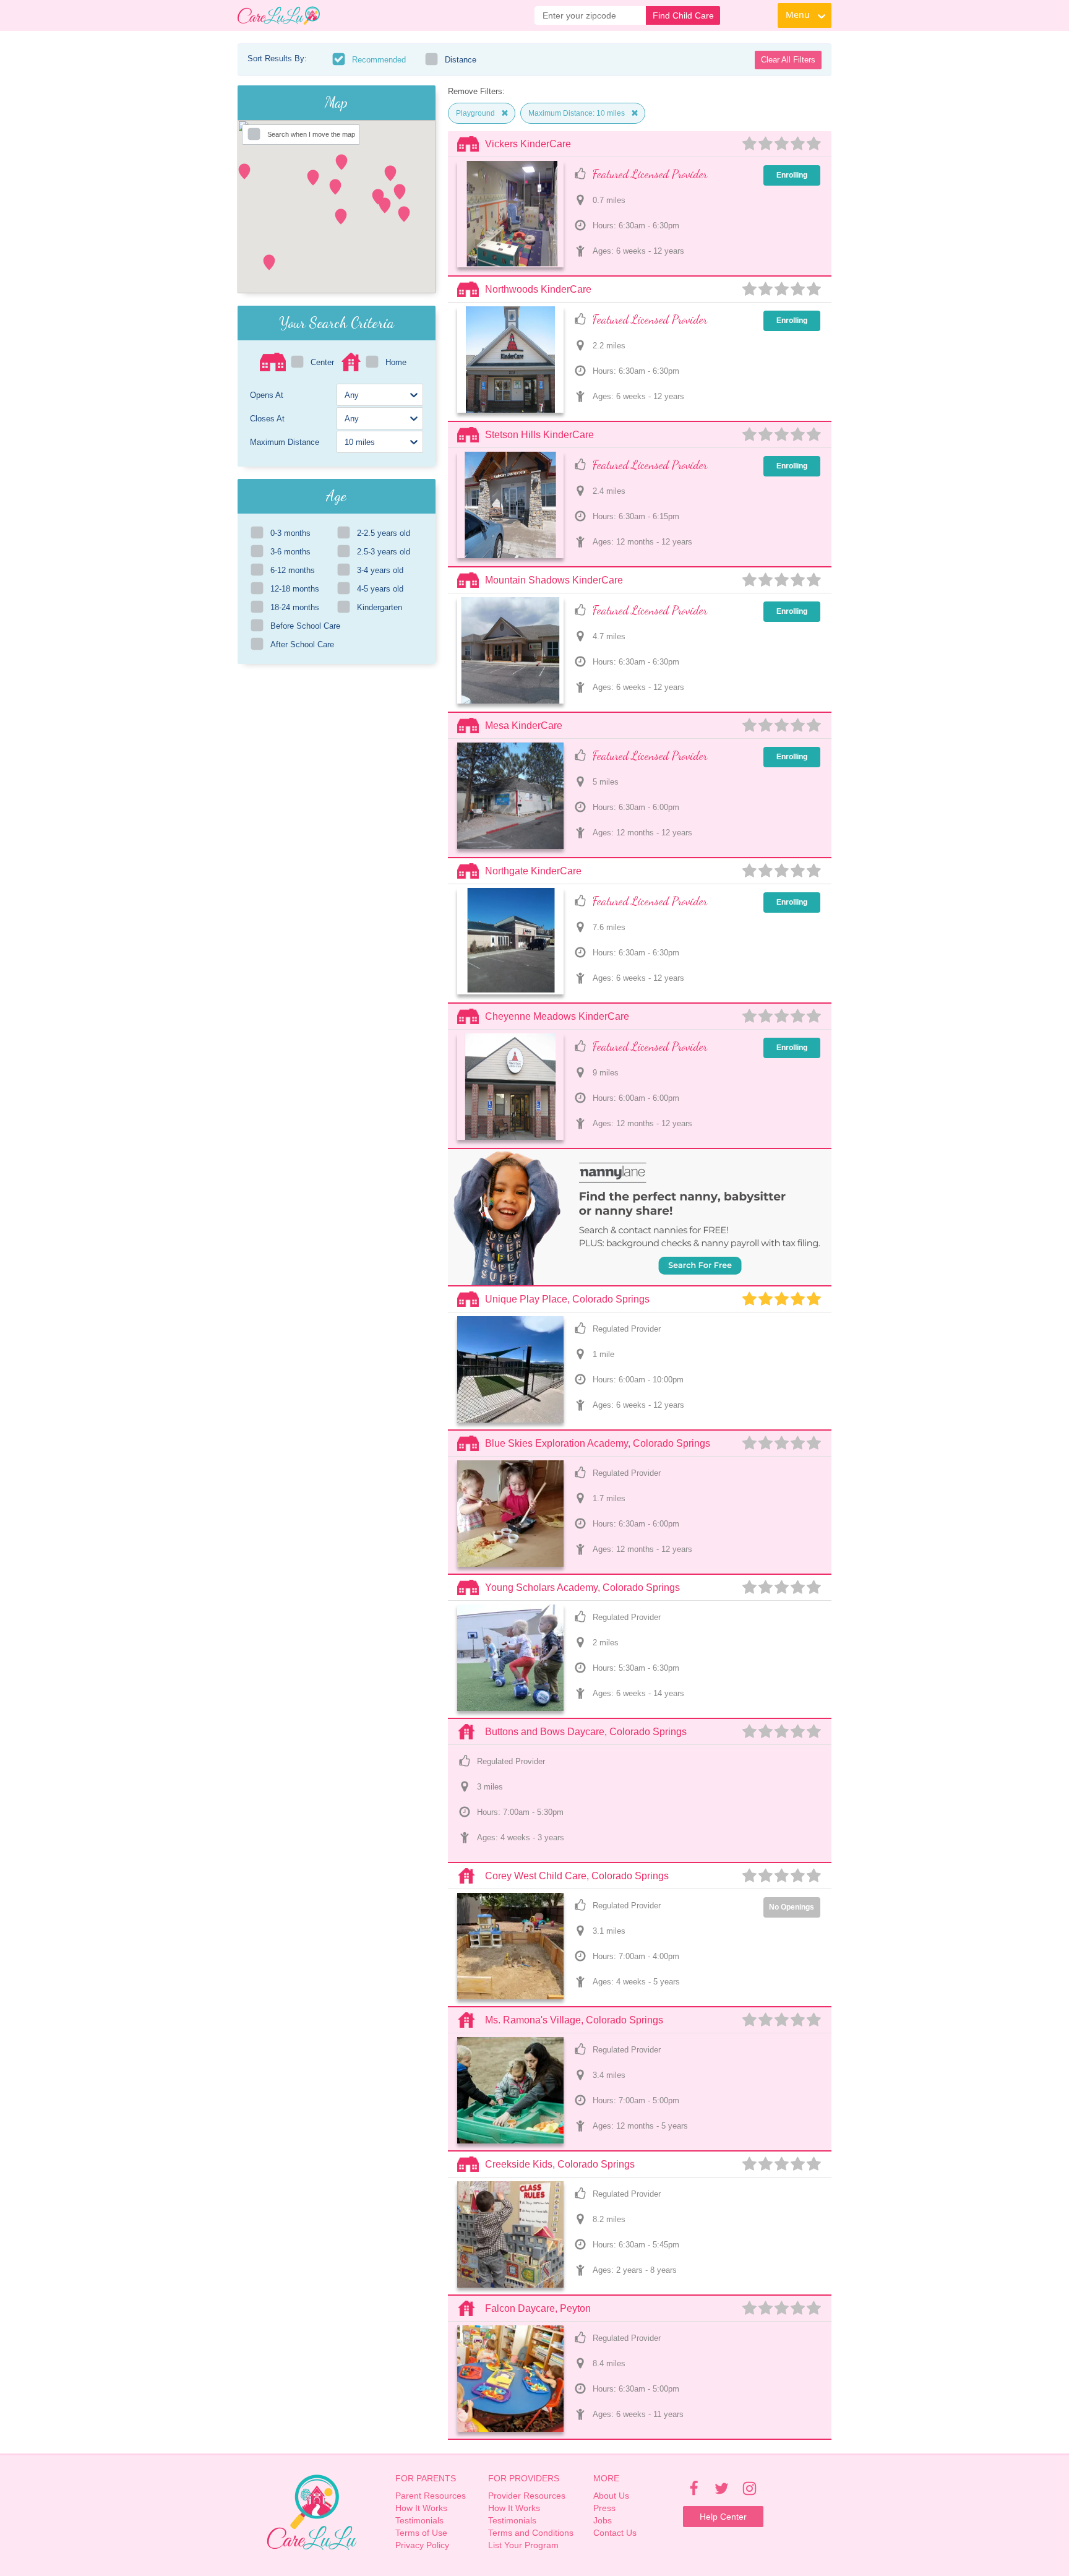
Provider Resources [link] (527, 2496)
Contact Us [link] (615, 2533)
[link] (279, 15)
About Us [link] (611, 2496)
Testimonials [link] (419, 2520)
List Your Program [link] (523, 2545)
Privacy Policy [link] (422, 2545)
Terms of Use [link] (421, 2533)
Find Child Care (683, 15)
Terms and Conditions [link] (531, 2533)
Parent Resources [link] (431, 2496)
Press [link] (604, 2508)
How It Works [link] (421, 2508)
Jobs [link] (603, 2520)
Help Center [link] (723, 2517)
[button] (335, 187)
